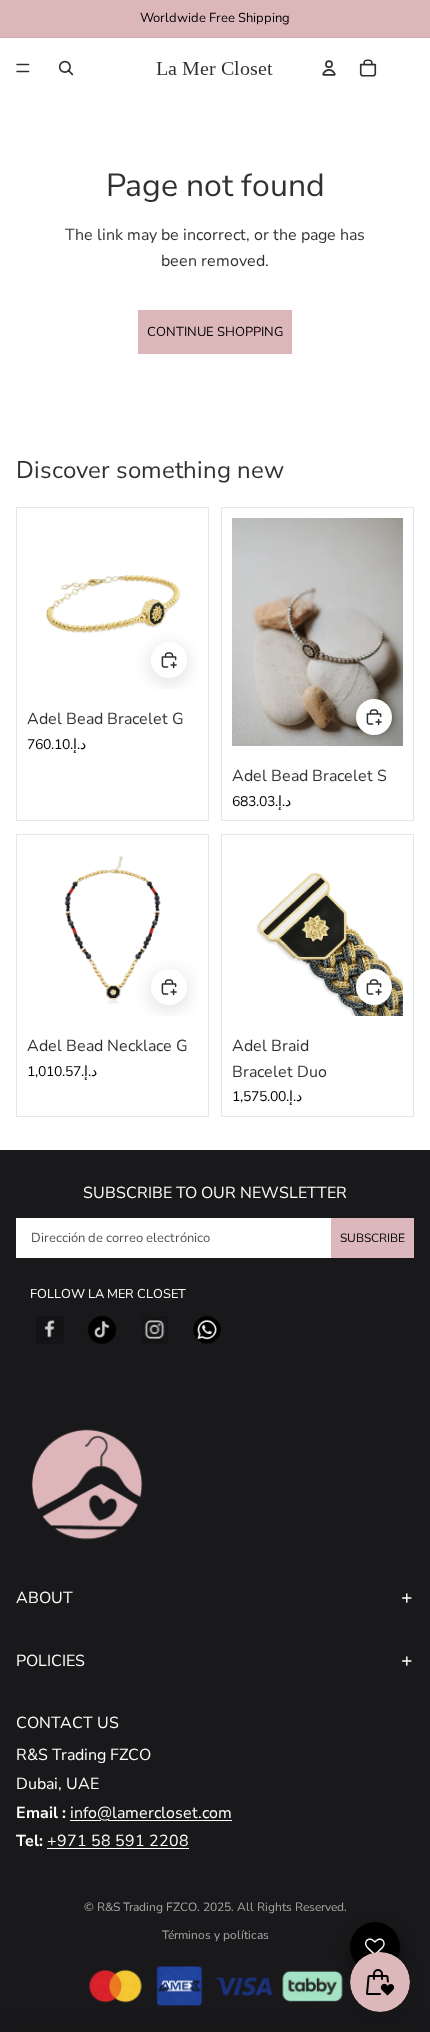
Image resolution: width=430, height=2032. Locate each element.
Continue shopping (215, 332)
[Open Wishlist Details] (375, 1947)
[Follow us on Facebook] (50, 1330)
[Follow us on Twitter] (102, 1330)
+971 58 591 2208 (118, 1841)
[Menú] (23, 68)
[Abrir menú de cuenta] (329, 68)
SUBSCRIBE (372, 1238)
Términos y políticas (215, 1935)
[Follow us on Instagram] (155, 1330)
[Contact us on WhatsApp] (207, 1330)
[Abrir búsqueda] (66, 68)
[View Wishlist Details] (409, 68)
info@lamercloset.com (151, 1813)
